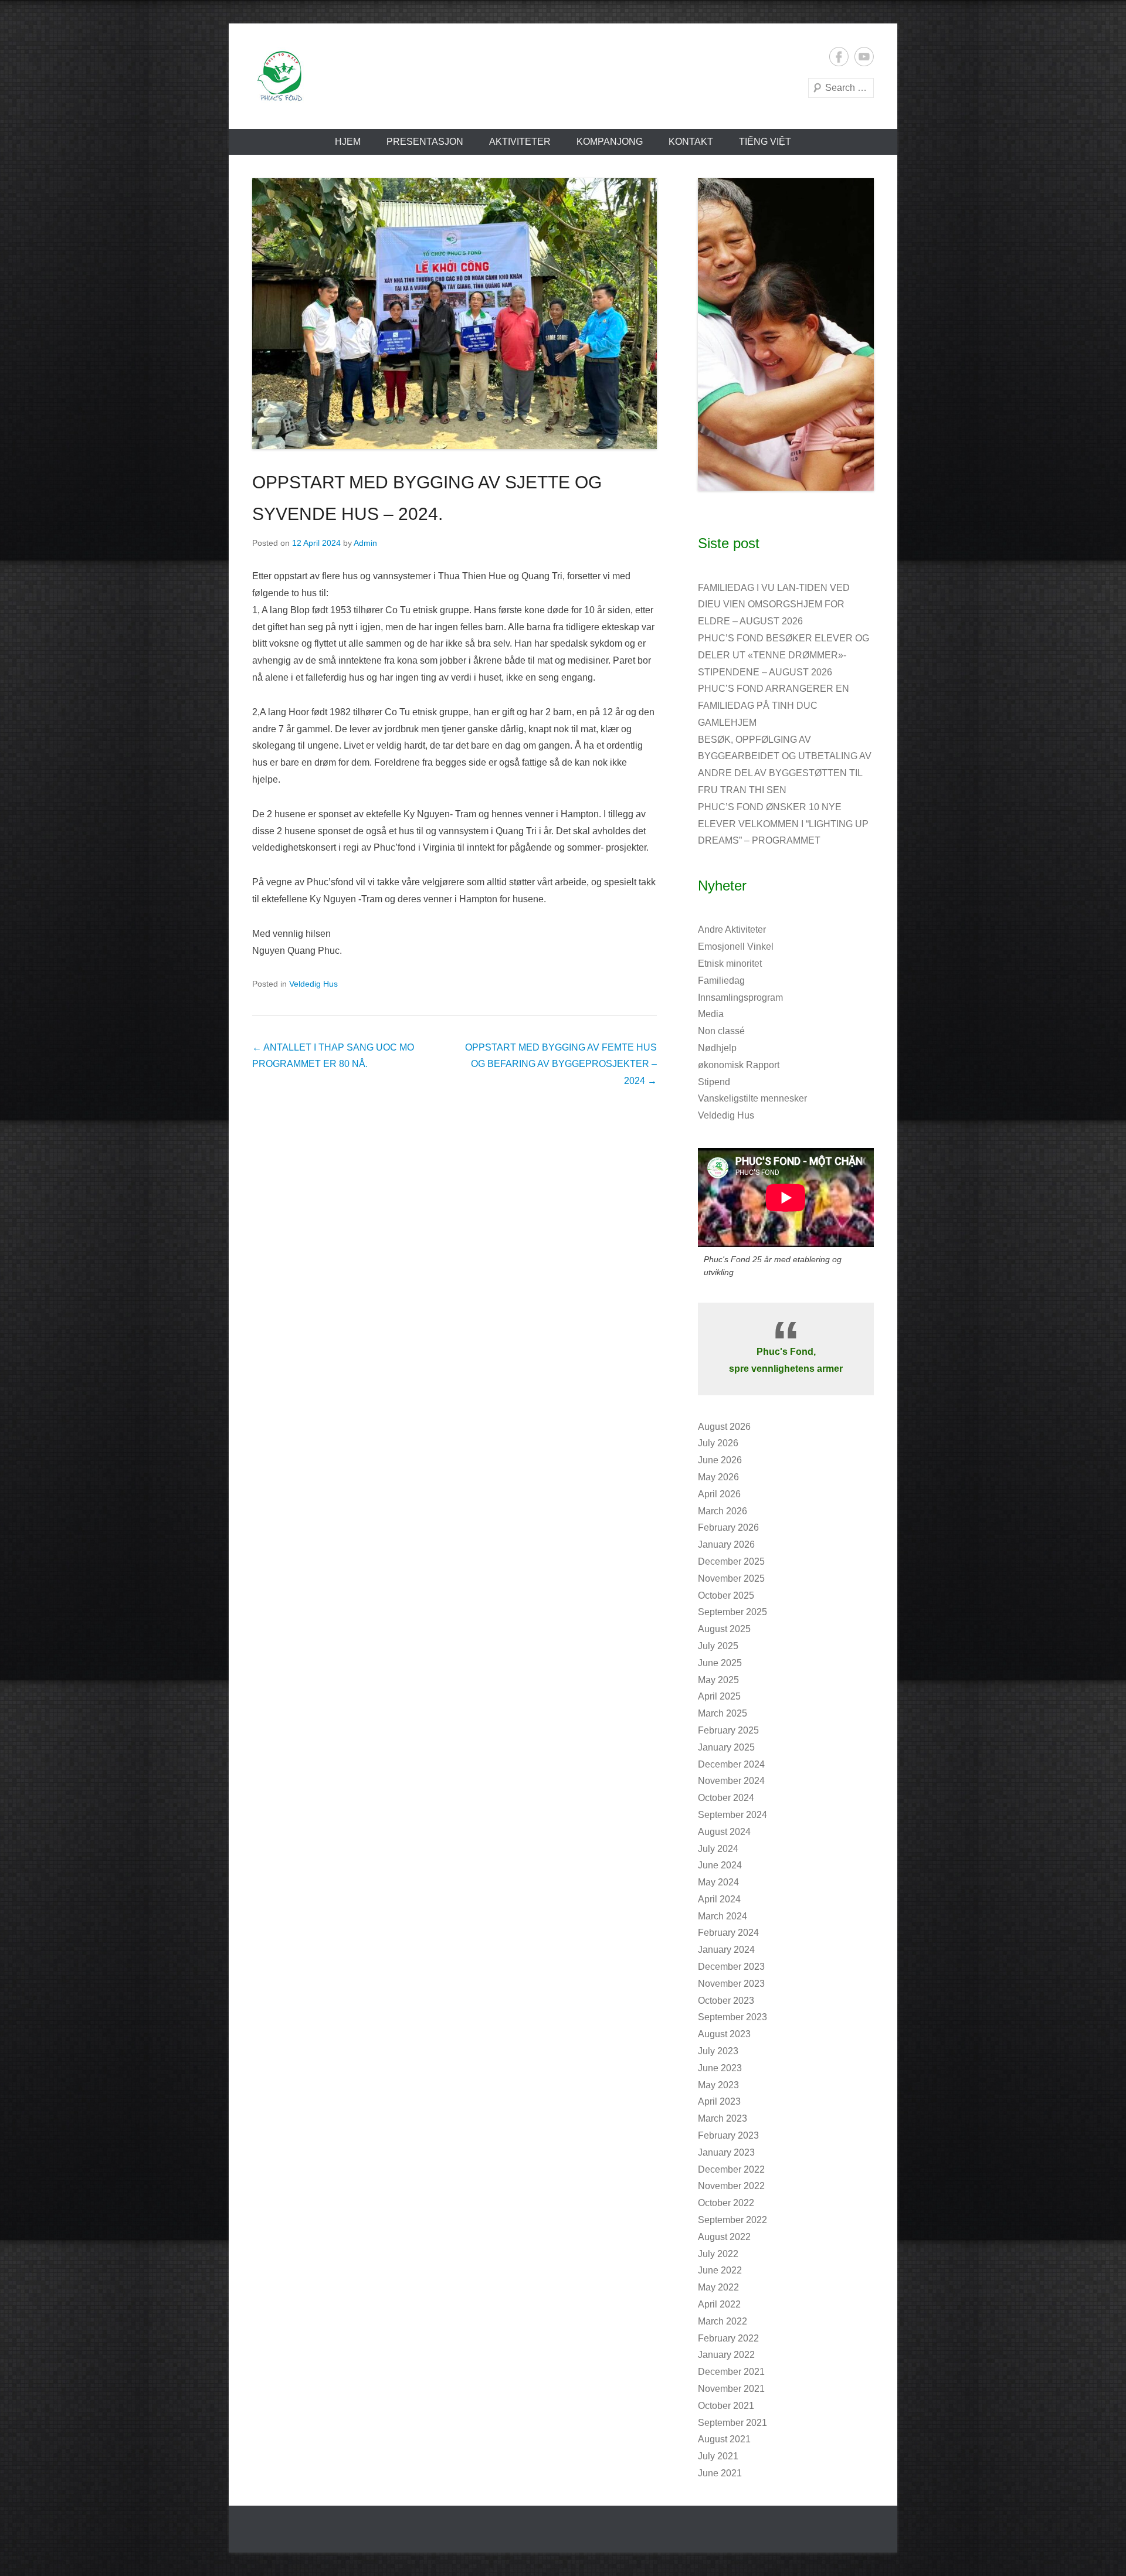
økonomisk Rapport (739, 1065)
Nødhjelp (717, 1048)
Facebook (839, 57)
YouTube (864, 57)
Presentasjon (425, 142)
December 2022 (731, 2169)
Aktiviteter (520, 142)
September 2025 (732, 1612)
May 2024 (718, 1882)
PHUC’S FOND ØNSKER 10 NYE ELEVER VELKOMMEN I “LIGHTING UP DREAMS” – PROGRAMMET (783, 824)
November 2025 (731, 1578)
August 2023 (724, 2034)
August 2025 (724, 1629)
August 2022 (724, 2237)
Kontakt (691, 142)
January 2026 (726, 1544)
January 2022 (726, 2355)
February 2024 (728, 1933)
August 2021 (724, 2439)
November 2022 (731, 2186)
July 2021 (718, 2456)
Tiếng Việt (765, 142)
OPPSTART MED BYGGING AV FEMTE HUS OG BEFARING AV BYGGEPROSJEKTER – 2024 (561, 1064)
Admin (365, 543)
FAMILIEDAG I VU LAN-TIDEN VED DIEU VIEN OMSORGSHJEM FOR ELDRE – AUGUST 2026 (774, 605)
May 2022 (718, 2287)
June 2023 (720, 2068)
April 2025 (719, 1696)
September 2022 (732, 2220)
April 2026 (719, 1494)
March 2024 (723, 1916)
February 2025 (728, 1730)
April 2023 (719, 2101)
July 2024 (718, 1849)
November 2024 (731, 1781)
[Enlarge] (859, 193)
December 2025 (731, 1561)
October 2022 (726, 2203)
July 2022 (718, 2254)
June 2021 (720, 2473)
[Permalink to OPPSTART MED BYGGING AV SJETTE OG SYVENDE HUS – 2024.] (455, 314)
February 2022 (728, 2338)
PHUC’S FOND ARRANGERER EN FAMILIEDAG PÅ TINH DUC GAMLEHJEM (774, 706)
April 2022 (719, 2304)
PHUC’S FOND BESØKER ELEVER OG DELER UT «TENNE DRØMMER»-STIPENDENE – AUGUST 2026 (784, 655)
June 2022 (720, 2270)
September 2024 (732, 1815)
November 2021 (731, 2389)
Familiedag (721, 981)
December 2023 (731, 1967)
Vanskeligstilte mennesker (752, 1098)
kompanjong (610, 142)
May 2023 (718, 2085)
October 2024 (726, 1798)
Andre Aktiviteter (732, 930)
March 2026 (723, 1511)
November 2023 (731, 1984)
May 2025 (718, 1680)
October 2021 (726, 2406)
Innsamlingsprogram (740, 998)
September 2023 (732, 2017)
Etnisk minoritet (730, 964)
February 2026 (728, 1527)
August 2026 (724, 1427)
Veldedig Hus (313, 984)
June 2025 (720, 1663)
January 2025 (726, 1747)
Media (711, 1014)
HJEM (348, 142)
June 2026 (720, 1460)
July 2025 (718, 1646)
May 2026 (718, 1477)
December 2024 (731, 1764)
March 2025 (723, 1713)
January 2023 (726, 2152)
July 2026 (718, 1443)
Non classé (721, 1031)
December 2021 (731, 2372)
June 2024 (720, 1865)
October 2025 (726, 1595)
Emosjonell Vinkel (736, 947)
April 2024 (719, 1899)
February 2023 (728, 2135)
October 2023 (726, 2001)
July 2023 (718, 2051)
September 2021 (732, 2423)
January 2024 (726, 1950)
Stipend (714, 1082)
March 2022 (723, 2321)
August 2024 (724, 1832)
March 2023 (723, 2118)
